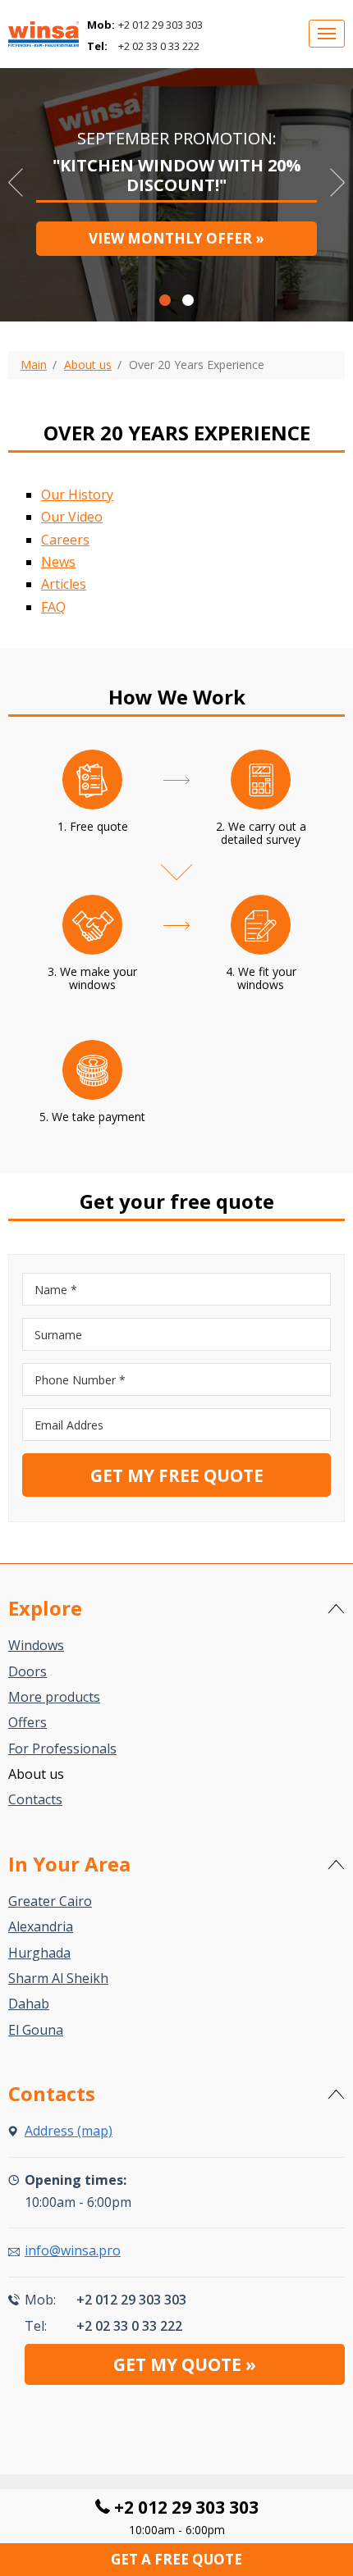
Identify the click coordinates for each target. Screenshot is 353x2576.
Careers (65, 540)
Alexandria (41, 1926)
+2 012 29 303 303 (160, 25)
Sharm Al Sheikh (58, 1978)
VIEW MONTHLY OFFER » (176, 238)
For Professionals (62, 1748)
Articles (64, 584)
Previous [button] (16, 182)
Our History (77, 495)
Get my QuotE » (185, 2364)
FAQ (53, 607)
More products (54, 1697)
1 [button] (165, 300)
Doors (28, 1671)
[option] (176, 190)
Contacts (35, 1799)
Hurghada (39, 1953)
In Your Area (69, 1864)
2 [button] (188, 300)
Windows (36, 1645)
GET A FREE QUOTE (176, 2559)
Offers (28, 1722)
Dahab (29, 2004)
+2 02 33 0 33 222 (159, 46)
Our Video (72, 517)
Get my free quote (177, 1475)
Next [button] (337, 182)
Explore (45, 1608)
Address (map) (69, 2131)
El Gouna (36, 2030)
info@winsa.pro (73, 2250)
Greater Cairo (50, 1901)
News (58, 562)
